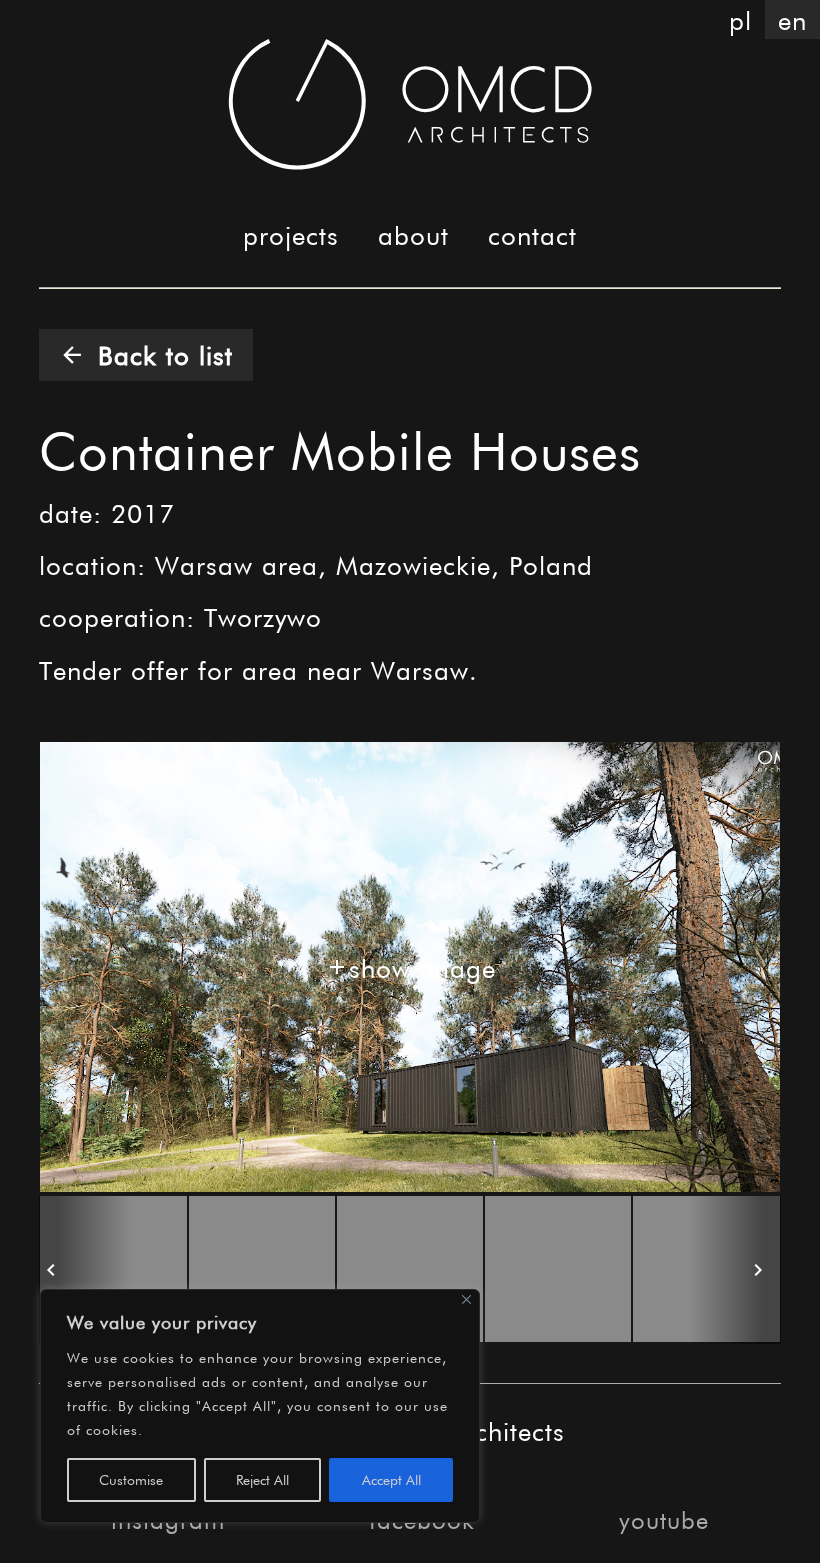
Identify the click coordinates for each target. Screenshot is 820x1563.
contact (532, 234)
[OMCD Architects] (410, 104)
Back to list (146, 354)
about (413, 234)
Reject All (262, 1479)
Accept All (391, 1479)
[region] (260, 1406)
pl (740, 19)
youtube (664, 1519)
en (792, 19)
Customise (131, 1479)
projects (291, 234)
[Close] (466, 1299)
